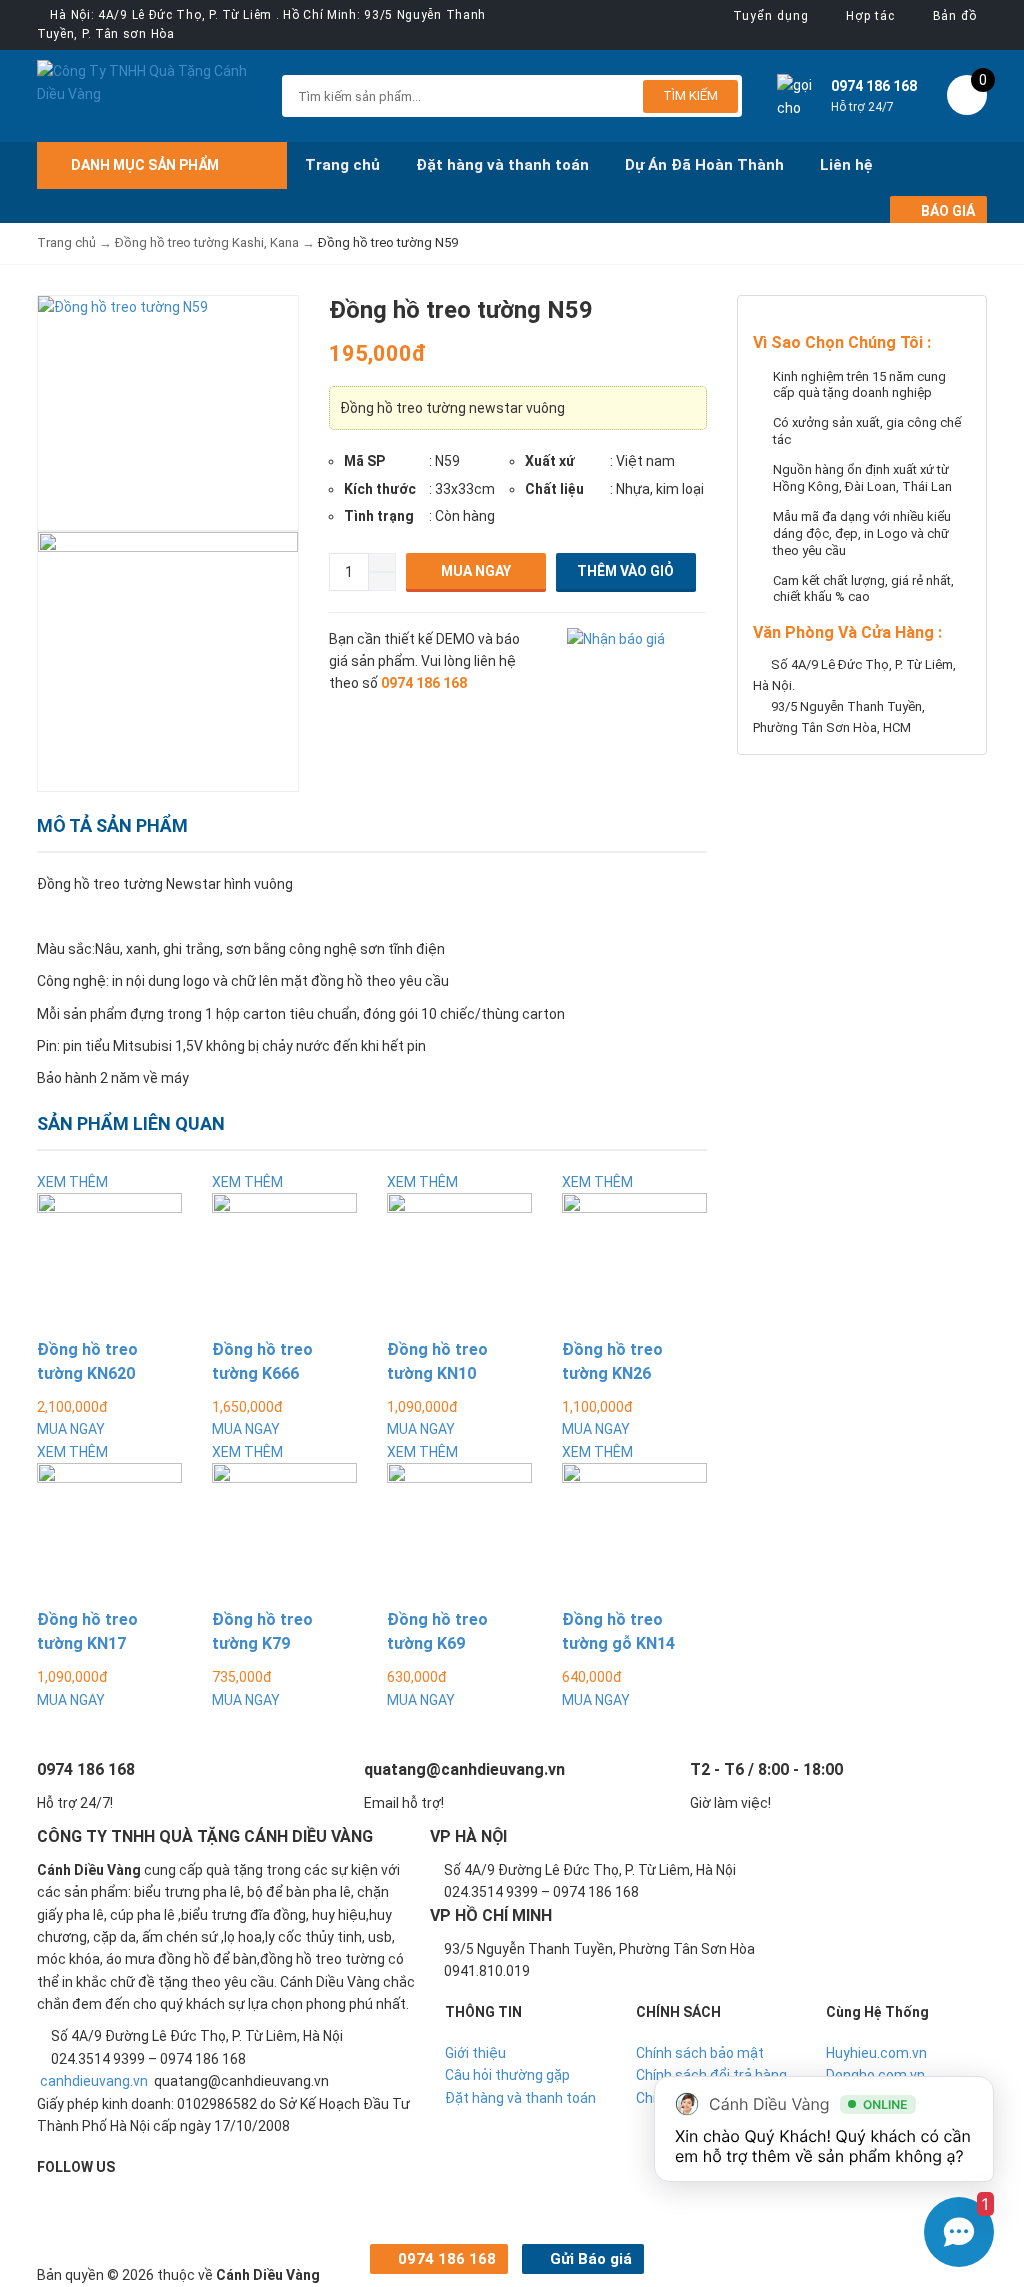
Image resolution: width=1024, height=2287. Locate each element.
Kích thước (380, 489)
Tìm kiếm (690, 95)
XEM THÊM (72, 1182)
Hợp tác (870, 16)
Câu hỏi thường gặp (507, 2075)
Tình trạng (379, 516)
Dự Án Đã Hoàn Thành (704, 165)
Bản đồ (955, 16)
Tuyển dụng (770, 16)
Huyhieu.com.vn (876, 2053)
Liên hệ (846, 165)
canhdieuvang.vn (94, 2081)
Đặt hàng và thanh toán (502, 165)
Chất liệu (554, 489)
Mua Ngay (476, 571)
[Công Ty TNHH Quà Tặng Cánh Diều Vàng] (144, 81)
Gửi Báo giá (589, 2259)
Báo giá (946, 211)
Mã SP (364, 461)
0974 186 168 (445, 2259)
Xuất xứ (550, 461)
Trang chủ (342, 165)
